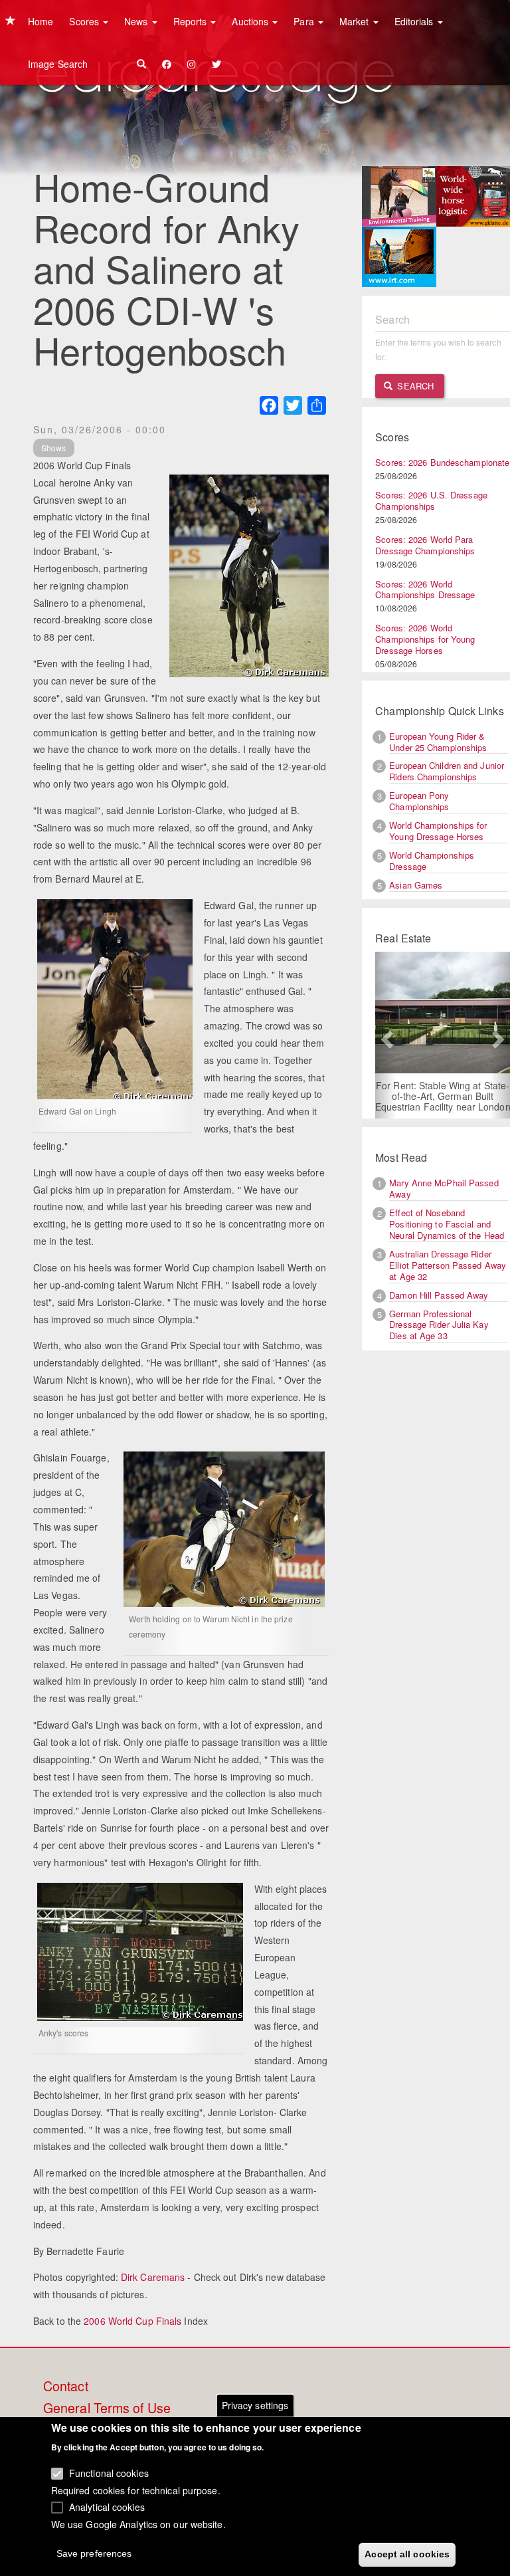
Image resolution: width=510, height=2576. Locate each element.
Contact (66, 2387)
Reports (192, 21)
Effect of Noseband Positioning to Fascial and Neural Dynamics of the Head (447, 1224)
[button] (385, 1035)
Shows (54, 448)
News (137, 21)
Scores (85, 21)
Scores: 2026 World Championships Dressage (425, 590)
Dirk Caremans (153, 2277)
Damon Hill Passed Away (439, 1295)
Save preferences (94, 2553)
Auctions (251, 21)
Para (305, 21)
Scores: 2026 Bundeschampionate (442, 462)
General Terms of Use (107, 2409)
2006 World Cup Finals (132, 2321)
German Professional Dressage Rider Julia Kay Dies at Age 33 (439, 1325)
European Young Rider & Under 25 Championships (438, 742)
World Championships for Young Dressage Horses (438, 831)
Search (414, 386)
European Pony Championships (419, 801)
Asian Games (416, 885)
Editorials (415, 21)
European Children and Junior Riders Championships (447, 771)
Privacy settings (255, 2405)
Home (41, 21)
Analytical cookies (107, 2507)
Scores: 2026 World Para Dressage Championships (425, 545)
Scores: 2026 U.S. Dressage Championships (431, 500)
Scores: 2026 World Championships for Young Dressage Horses (425, 639)
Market (356, 21)
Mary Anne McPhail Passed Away (444, 1188)
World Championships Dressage (432, 861)
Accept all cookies (407, 2554)
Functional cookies (109, 2473)
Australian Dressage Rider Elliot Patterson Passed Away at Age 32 (448, 1265)
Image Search (58, 64)
